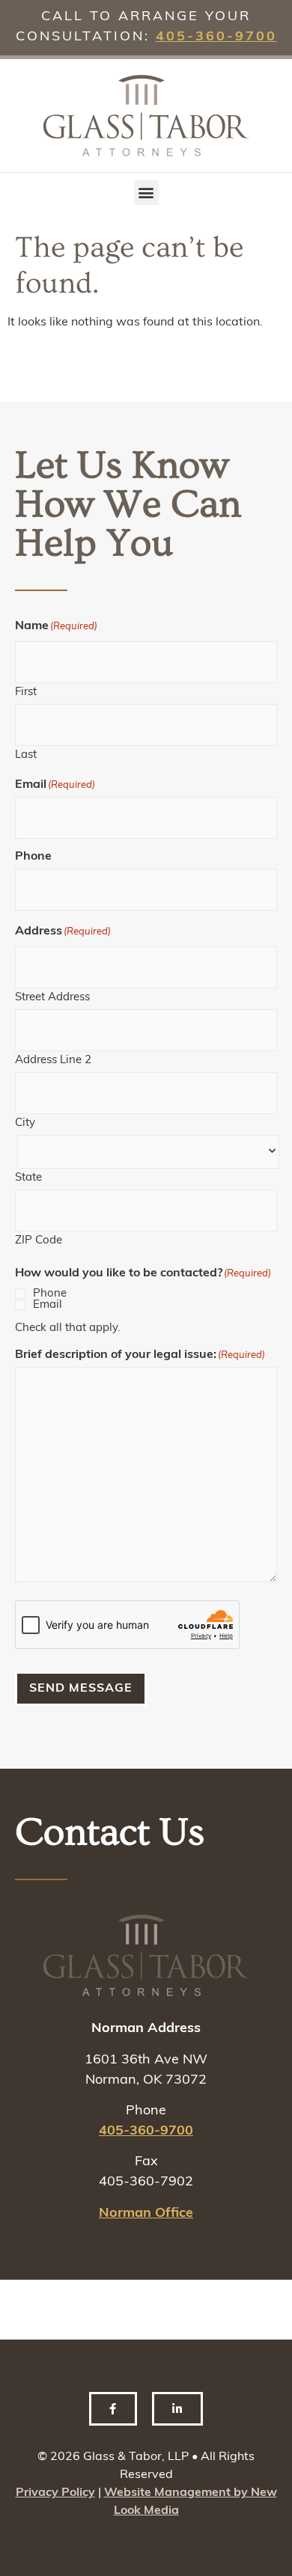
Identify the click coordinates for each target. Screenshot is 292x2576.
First (26, 692)
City (25, 1123)
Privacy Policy (55, 2493)
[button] (146, 193)
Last (26, 755)
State (28, 1178)
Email (48, 1305)
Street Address (52, 998)
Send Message (81, 1689)
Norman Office (146, 2214)
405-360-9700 (216, 37)
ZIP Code (39, 1241)
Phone (50, 1294)
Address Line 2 (53, 1061)
